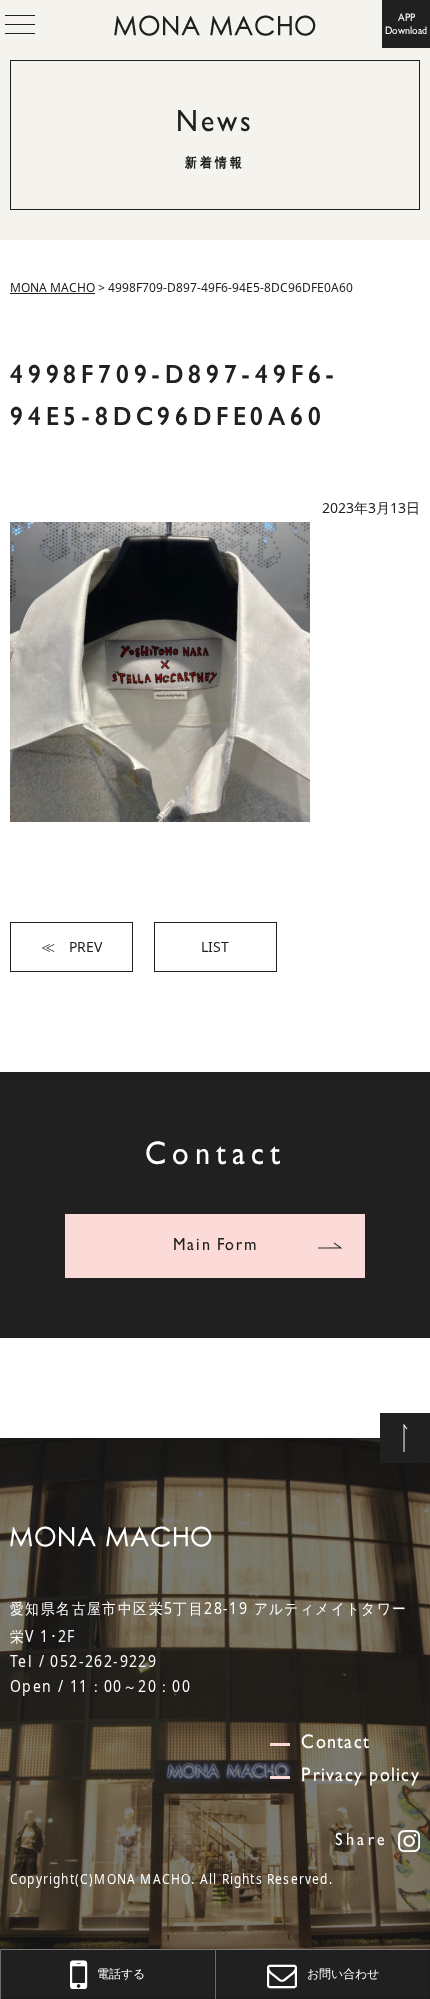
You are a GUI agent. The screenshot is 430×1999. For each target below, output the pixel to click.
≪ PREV (71, 946)
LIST (215, 946)
